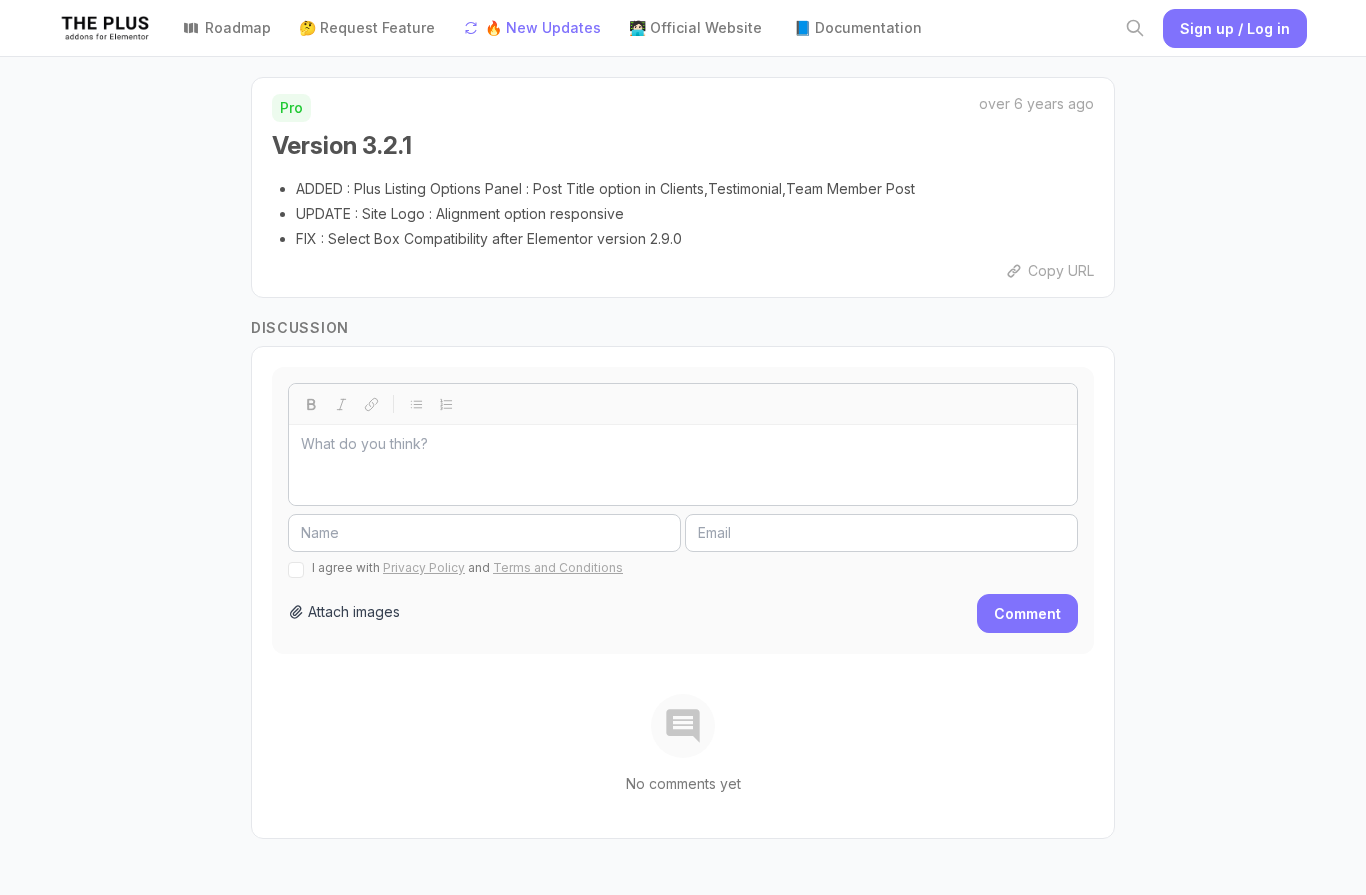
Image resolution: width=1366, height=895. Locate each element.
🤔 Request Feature (367, 27)
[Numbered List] (446, 404)
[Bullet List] (416, 404)
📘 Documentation (858, 27)
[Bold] (311, 404)
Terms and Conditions (558, 567)
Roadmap (238, 27)
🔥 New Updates (543, 27)
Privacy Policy (424, 567)
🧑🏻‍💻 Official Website (695, 27)
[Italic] (341, 404)
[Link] (371, 404)
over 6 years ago (1036, 103)
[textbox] (683, 465)
